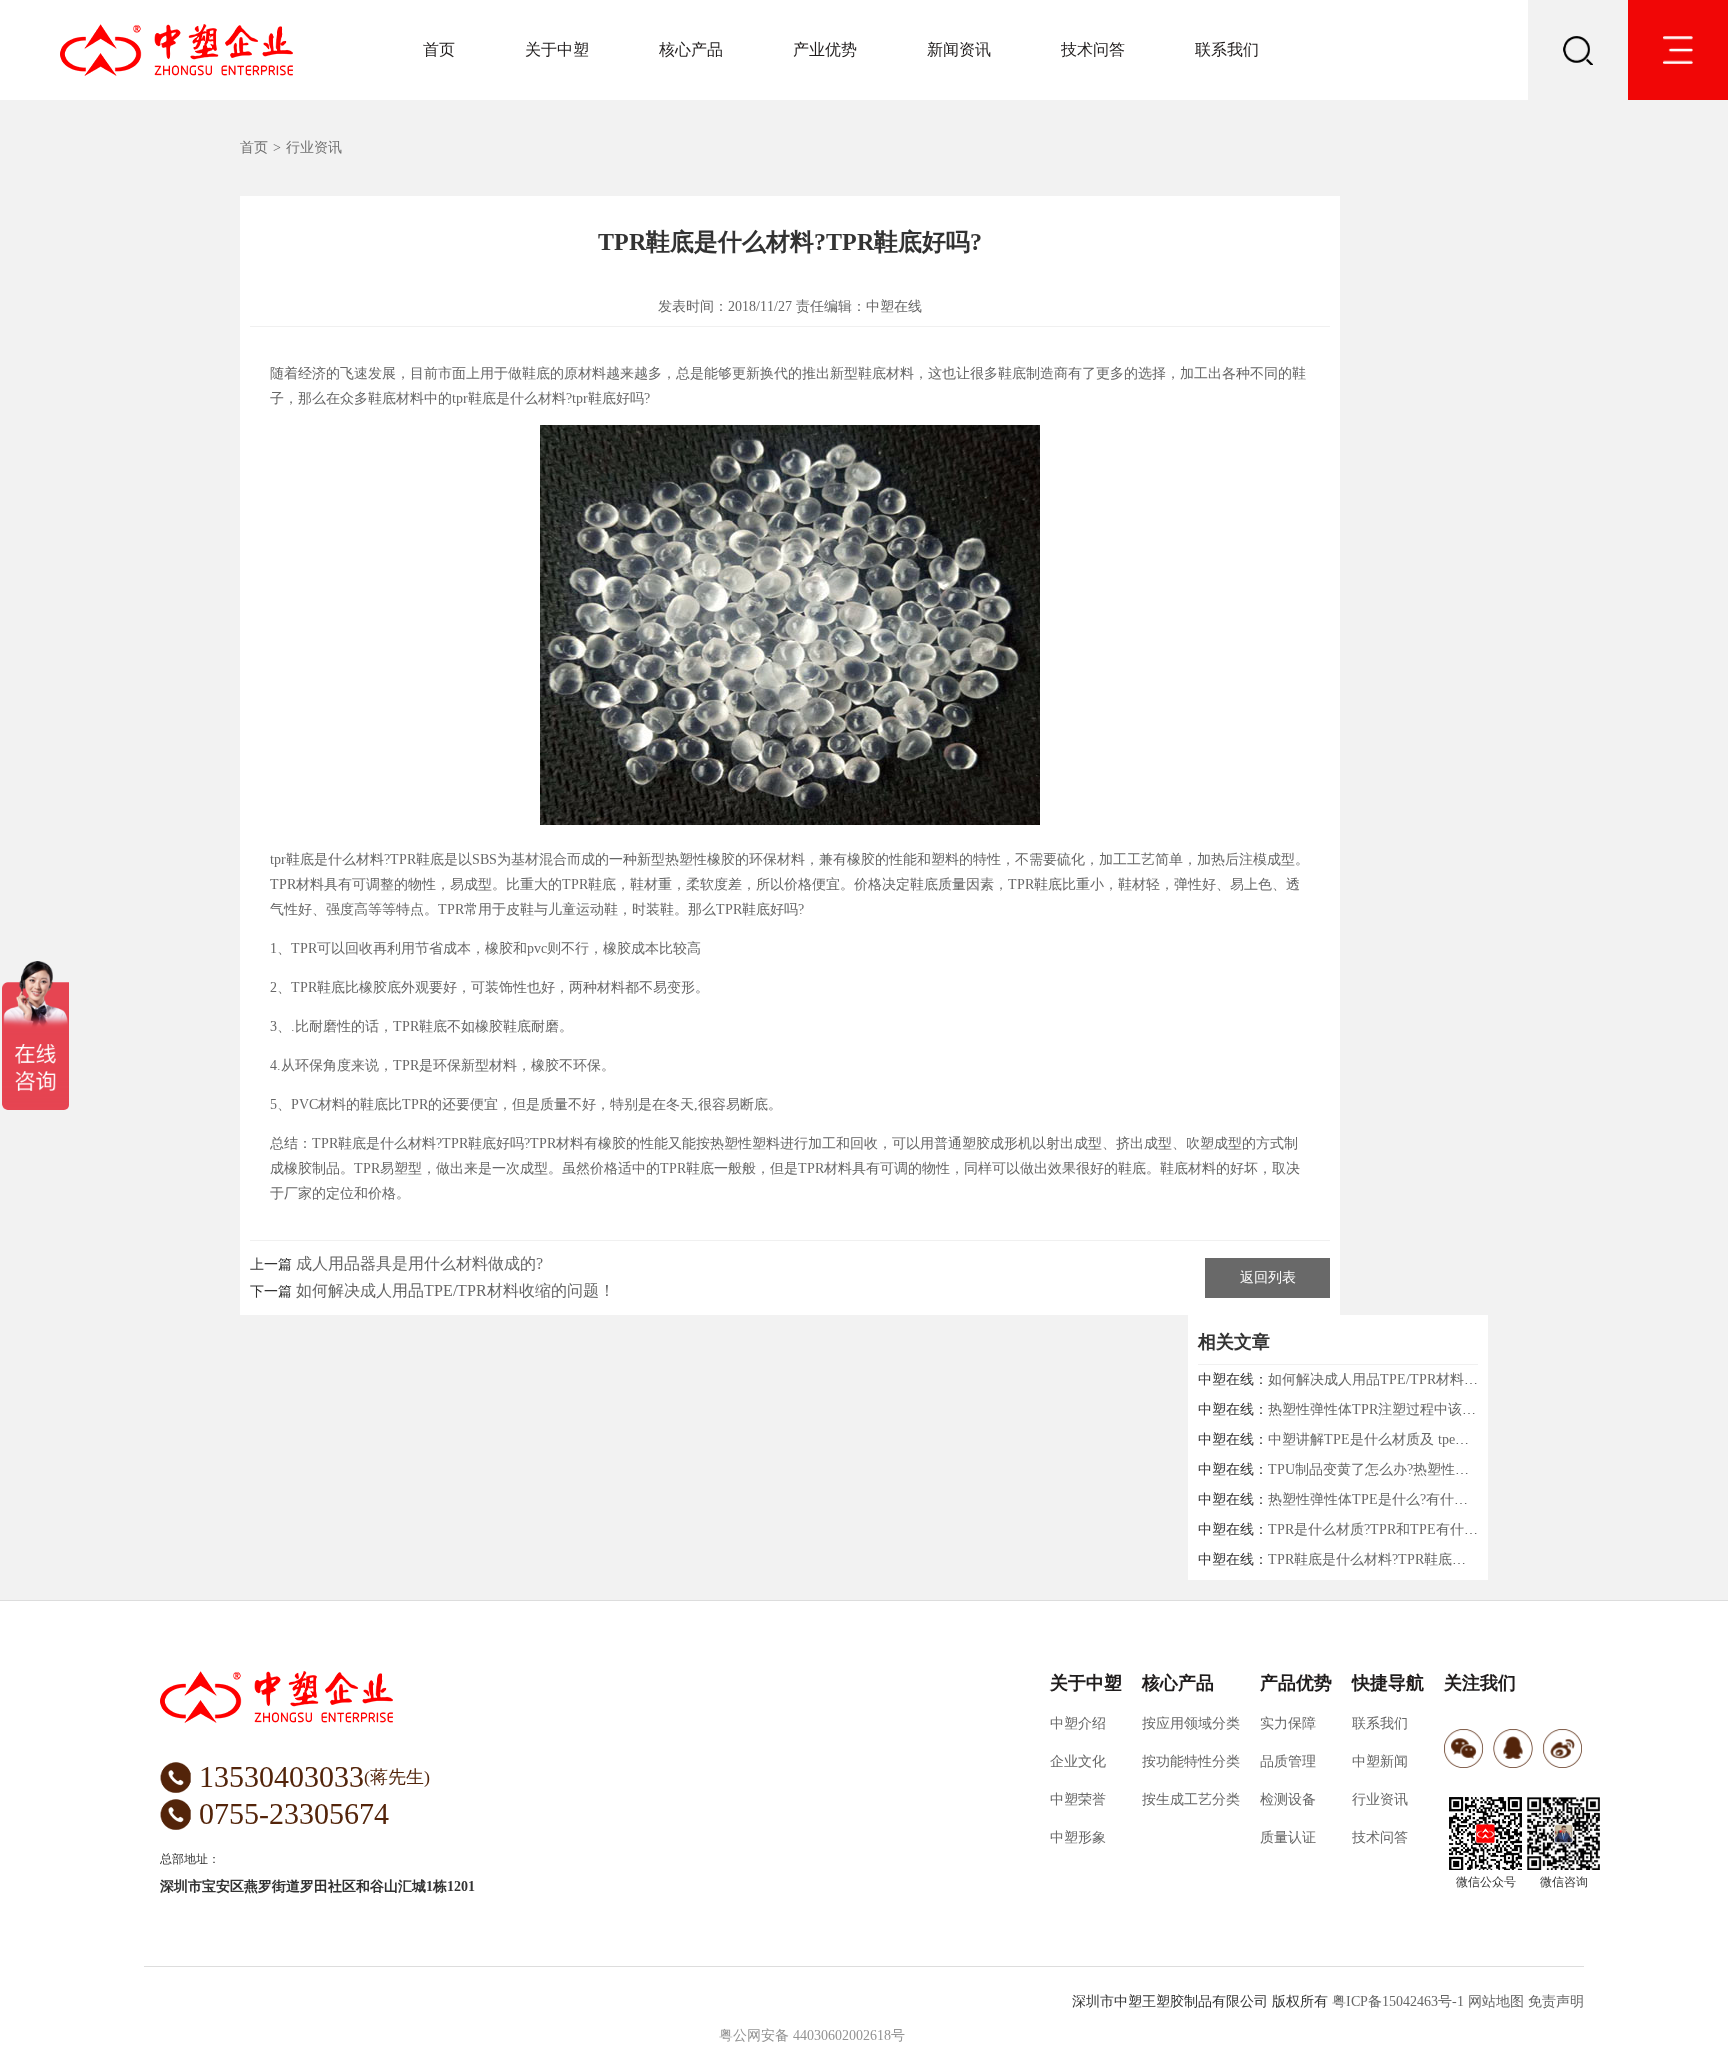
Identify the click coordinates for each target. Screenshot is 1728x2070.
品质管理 (1288, 1761)
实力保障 (1288, 1723)
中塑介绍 (1078, 1723)
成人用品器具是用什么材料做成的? (419, 1263)
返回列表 (1268, 1277)
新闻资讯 (959, 49)
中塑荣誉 (1078, 1799)
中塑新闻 (1380, 1761)
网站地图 (1496, 2001)
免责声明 (1556, 2001)
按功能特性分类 (1191, 1761)
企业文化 (1078, 1761)
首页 (439, 49)
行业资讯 (314, 147)
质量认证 (1288, 1837)
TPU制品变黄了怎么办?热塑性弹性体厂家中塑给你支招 (1438, 1469)
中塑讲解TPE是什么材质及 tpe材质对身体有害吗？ (1424, 1439)
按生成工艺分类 (1191, 1799)
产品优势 (1296, 1683)
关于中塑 (557, 49)
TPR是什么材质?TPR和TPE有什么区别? (1390, 1529)
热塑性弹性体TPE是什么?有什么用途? (1385, 1499)
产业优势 (825, 49)
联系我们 (1227, 49)
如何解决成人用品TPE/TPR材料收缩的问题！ (455, 1290)
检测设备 (1288, 1799)
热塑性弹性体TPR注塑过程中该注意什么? (1396, 1409)
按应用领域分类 (1191, 1723)
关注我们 (1480, 1683)
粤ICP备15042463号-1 (1398, 2001)
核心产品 (691, 49)
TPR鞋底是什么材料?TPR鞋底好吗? (1377, 1559)
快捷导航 (1388, 1683)
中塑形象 (1078, 1837)
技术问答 (1093, 49)
